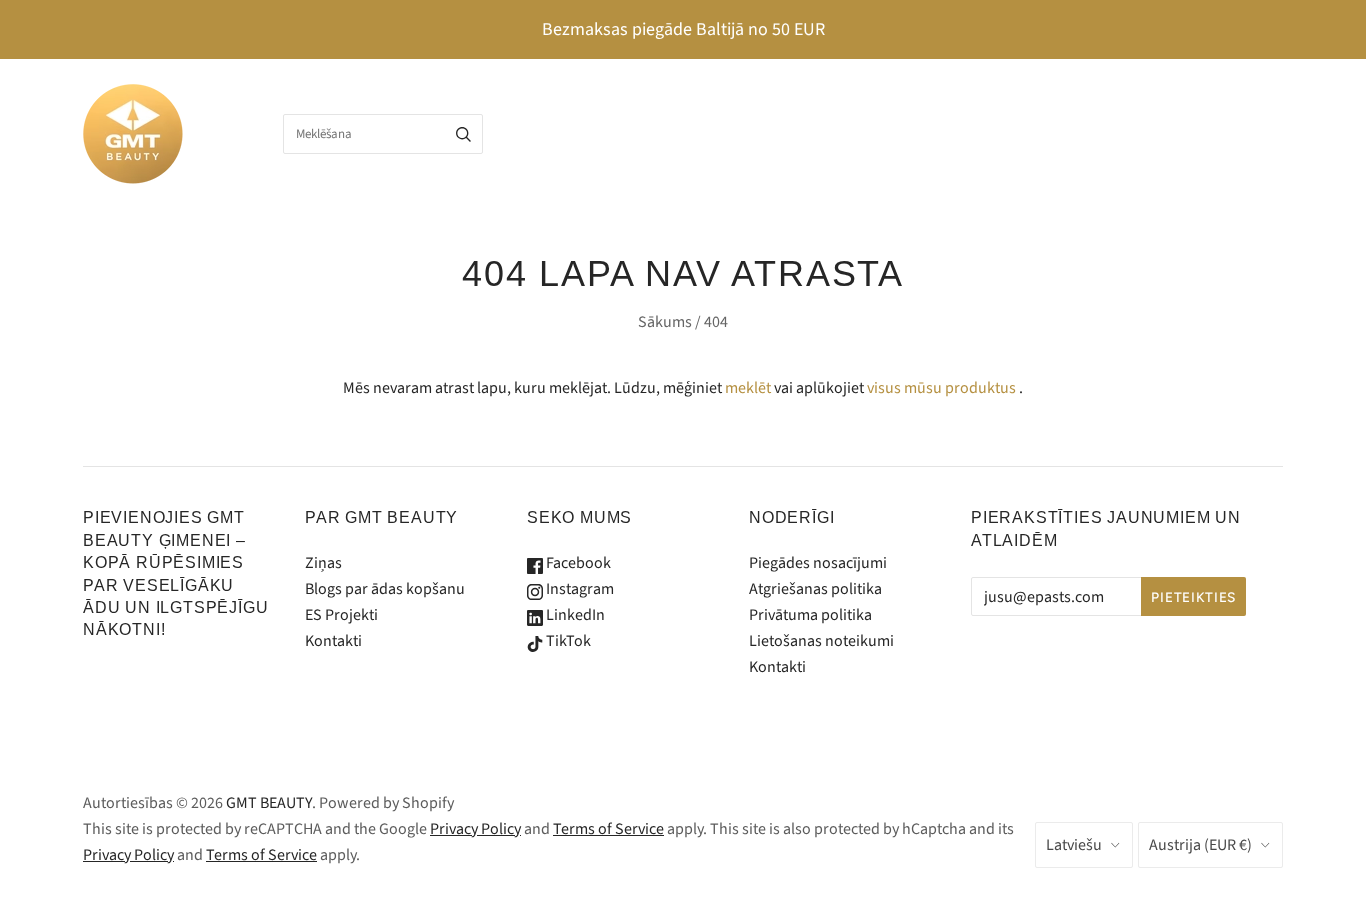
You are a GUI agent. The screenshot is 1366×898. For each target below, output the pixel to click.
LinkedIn (574, 615)
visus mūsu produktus (941, 388)
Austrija (1200, 845)
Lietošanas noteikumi (821, 641)
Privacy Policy (475, 829)
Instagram (578, 589)
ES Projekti (341, 615)
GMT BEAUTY (269, 803)
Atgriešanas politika (815, 589)
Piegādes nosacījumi (818, 563)
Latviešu (1074, 845)
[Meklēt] (463, 134)
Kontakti (333, 641)
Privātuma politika (810, 615)
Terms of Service (608, 829)
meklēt (748, 388)
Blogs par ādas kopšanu (385, 589)
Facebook (577, 563)
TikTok (567, 641)
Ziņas (323, 563)
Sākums (665, 322)
